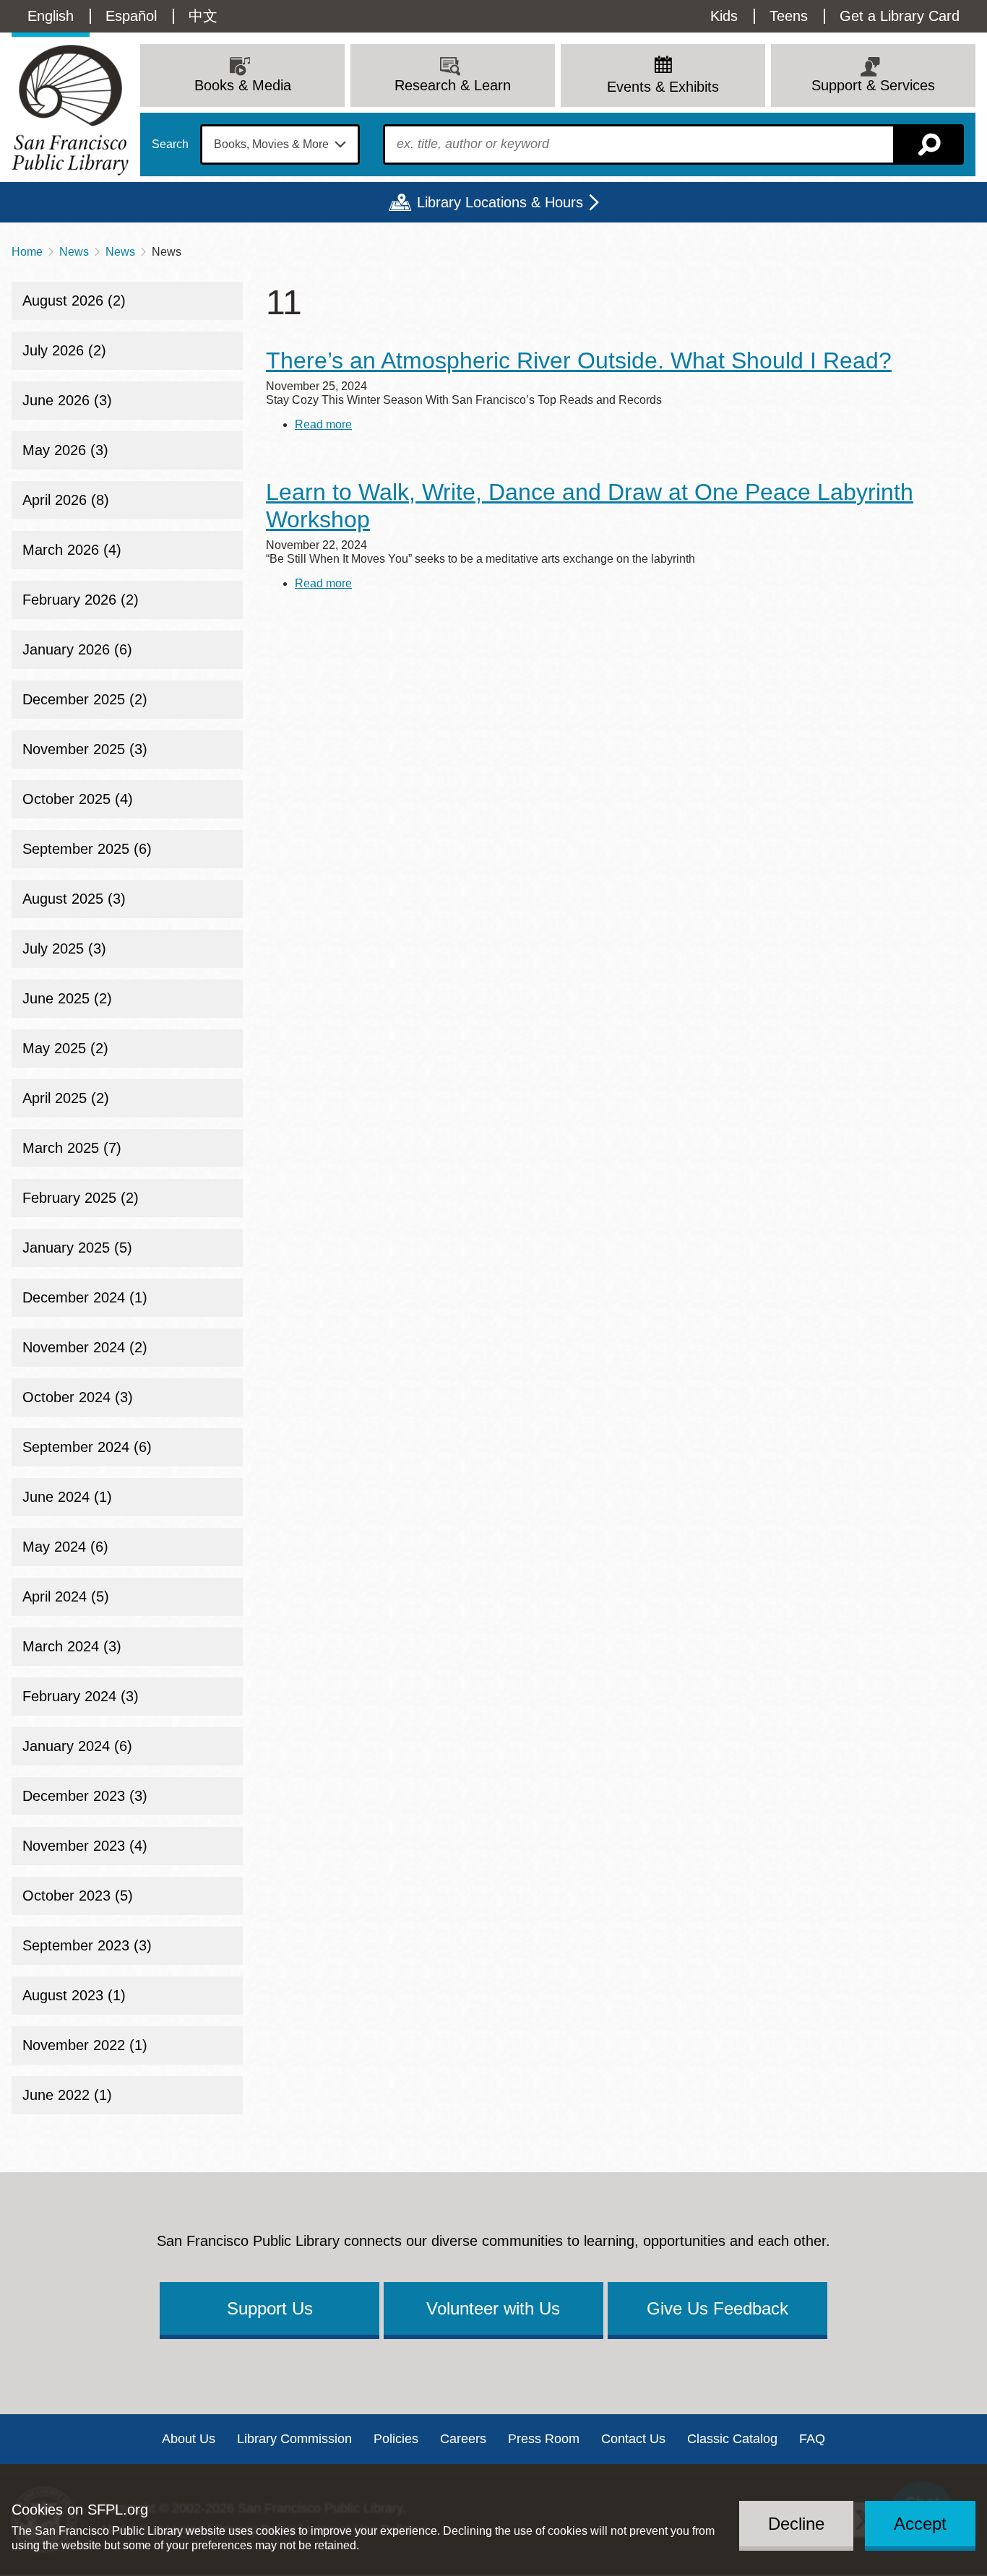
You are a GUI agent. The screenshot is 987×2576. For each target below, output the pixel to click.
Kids (724, 16)
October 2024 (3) (78, 1397)
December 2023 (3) (85, 1796)
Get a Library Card (900, 16)
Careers (463, 2439)
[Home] (70, 110)
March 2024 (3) (72, 1646)
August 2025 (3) (74, 899)
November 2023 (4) (85, 1846)
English (51, 16)
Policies (396, 2439)
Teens (789, 16)
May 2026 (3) (65, 450)
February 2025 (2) (81, 1198)
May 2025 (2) (65, 1048)
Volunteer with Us (493, 2308)
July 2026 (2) (64, 350)
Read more (323, 424)
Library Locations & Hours (500, 202)
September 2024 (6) (87, 1447)
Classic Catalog (732, 2439)
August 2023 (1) (74, 1995)
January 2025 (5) (77, 1248)
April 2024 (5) (66, 1596)
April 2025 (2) (66, 1098)
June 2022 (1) (67, 2095)
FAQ (812, 2439)
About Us (189, 2439)
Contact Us (633, 2439)
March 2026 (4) (72, 550)
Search (170, 144)
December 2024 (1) (85, 1297)
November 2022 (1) (85, 2045)
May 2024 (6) (65, 1547)
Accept (920, 2523)
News (74, 252)
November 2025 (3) (85, 749)
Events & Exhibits (663, 87)
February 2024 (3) (81, 1696)
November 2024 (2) (85, 1347)
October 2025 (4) (78, 799)
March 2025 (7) (72, 1148)
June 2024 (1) (67, 1497)
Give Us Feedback (717, 2308)
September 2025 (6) (87, 849)
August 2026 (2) (74, 301)
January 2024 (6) (77, 1746)
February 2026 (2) (81, 600)
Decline (796, 2523)
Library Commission (294, 2439)
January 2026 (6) (77, 649)
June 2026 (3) (67, 400)
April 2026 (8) (66, 500)
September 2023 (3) (87, 1945)
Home (27, 252)
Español (131, 16)
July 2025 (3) (64, 948)
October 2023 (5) (78, 1896)
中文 (203, 16)
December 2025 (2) (85, 699)
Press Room (544, 2439)
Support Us (270, 2308)
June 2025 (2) (67, 998)
